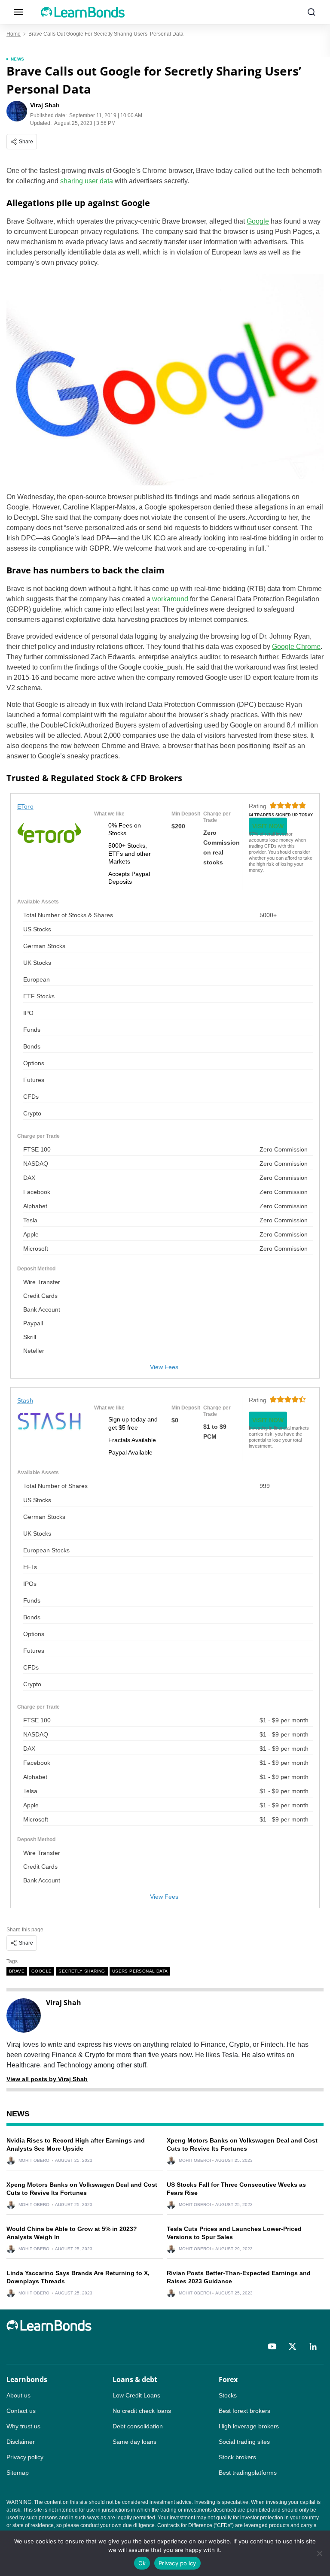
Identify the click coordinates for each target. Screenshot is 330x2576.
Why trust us (23, 2426)
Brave (17, 1971)
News (18, 59)
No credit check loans (142, 2411)
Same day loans (134, 2442)
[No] (319, 2553)
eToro (25, 806)
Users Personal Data (140, 1971)
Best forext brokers (244, 2411)
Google (258, 221)
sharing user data (87, 181)
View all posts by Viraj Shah (47, 2079)
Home (14, 34)
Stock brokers (237, 2457)
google (41, 1971)
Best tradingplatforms (248, 2473)
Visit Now (268, 826)
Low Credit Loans (136, 2395)
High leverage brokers (249, 2426)
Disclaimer (21, 2442)
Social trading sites (244, 2442)
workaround (169, 599)
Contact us (21, 2411)
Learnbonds (27, 2379)
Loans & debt (135, 2379)
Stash (25, 1400)
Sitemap (18, 2473)
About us (18, 2395)
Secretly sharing (82, 1971)
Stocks (228, 2395)
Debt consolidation (138, 2426)
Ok (142, 2563)
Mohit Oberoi (35, 2161)
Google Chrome (296, 647)
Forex (228, 2379)
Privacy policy (25, 2457)
